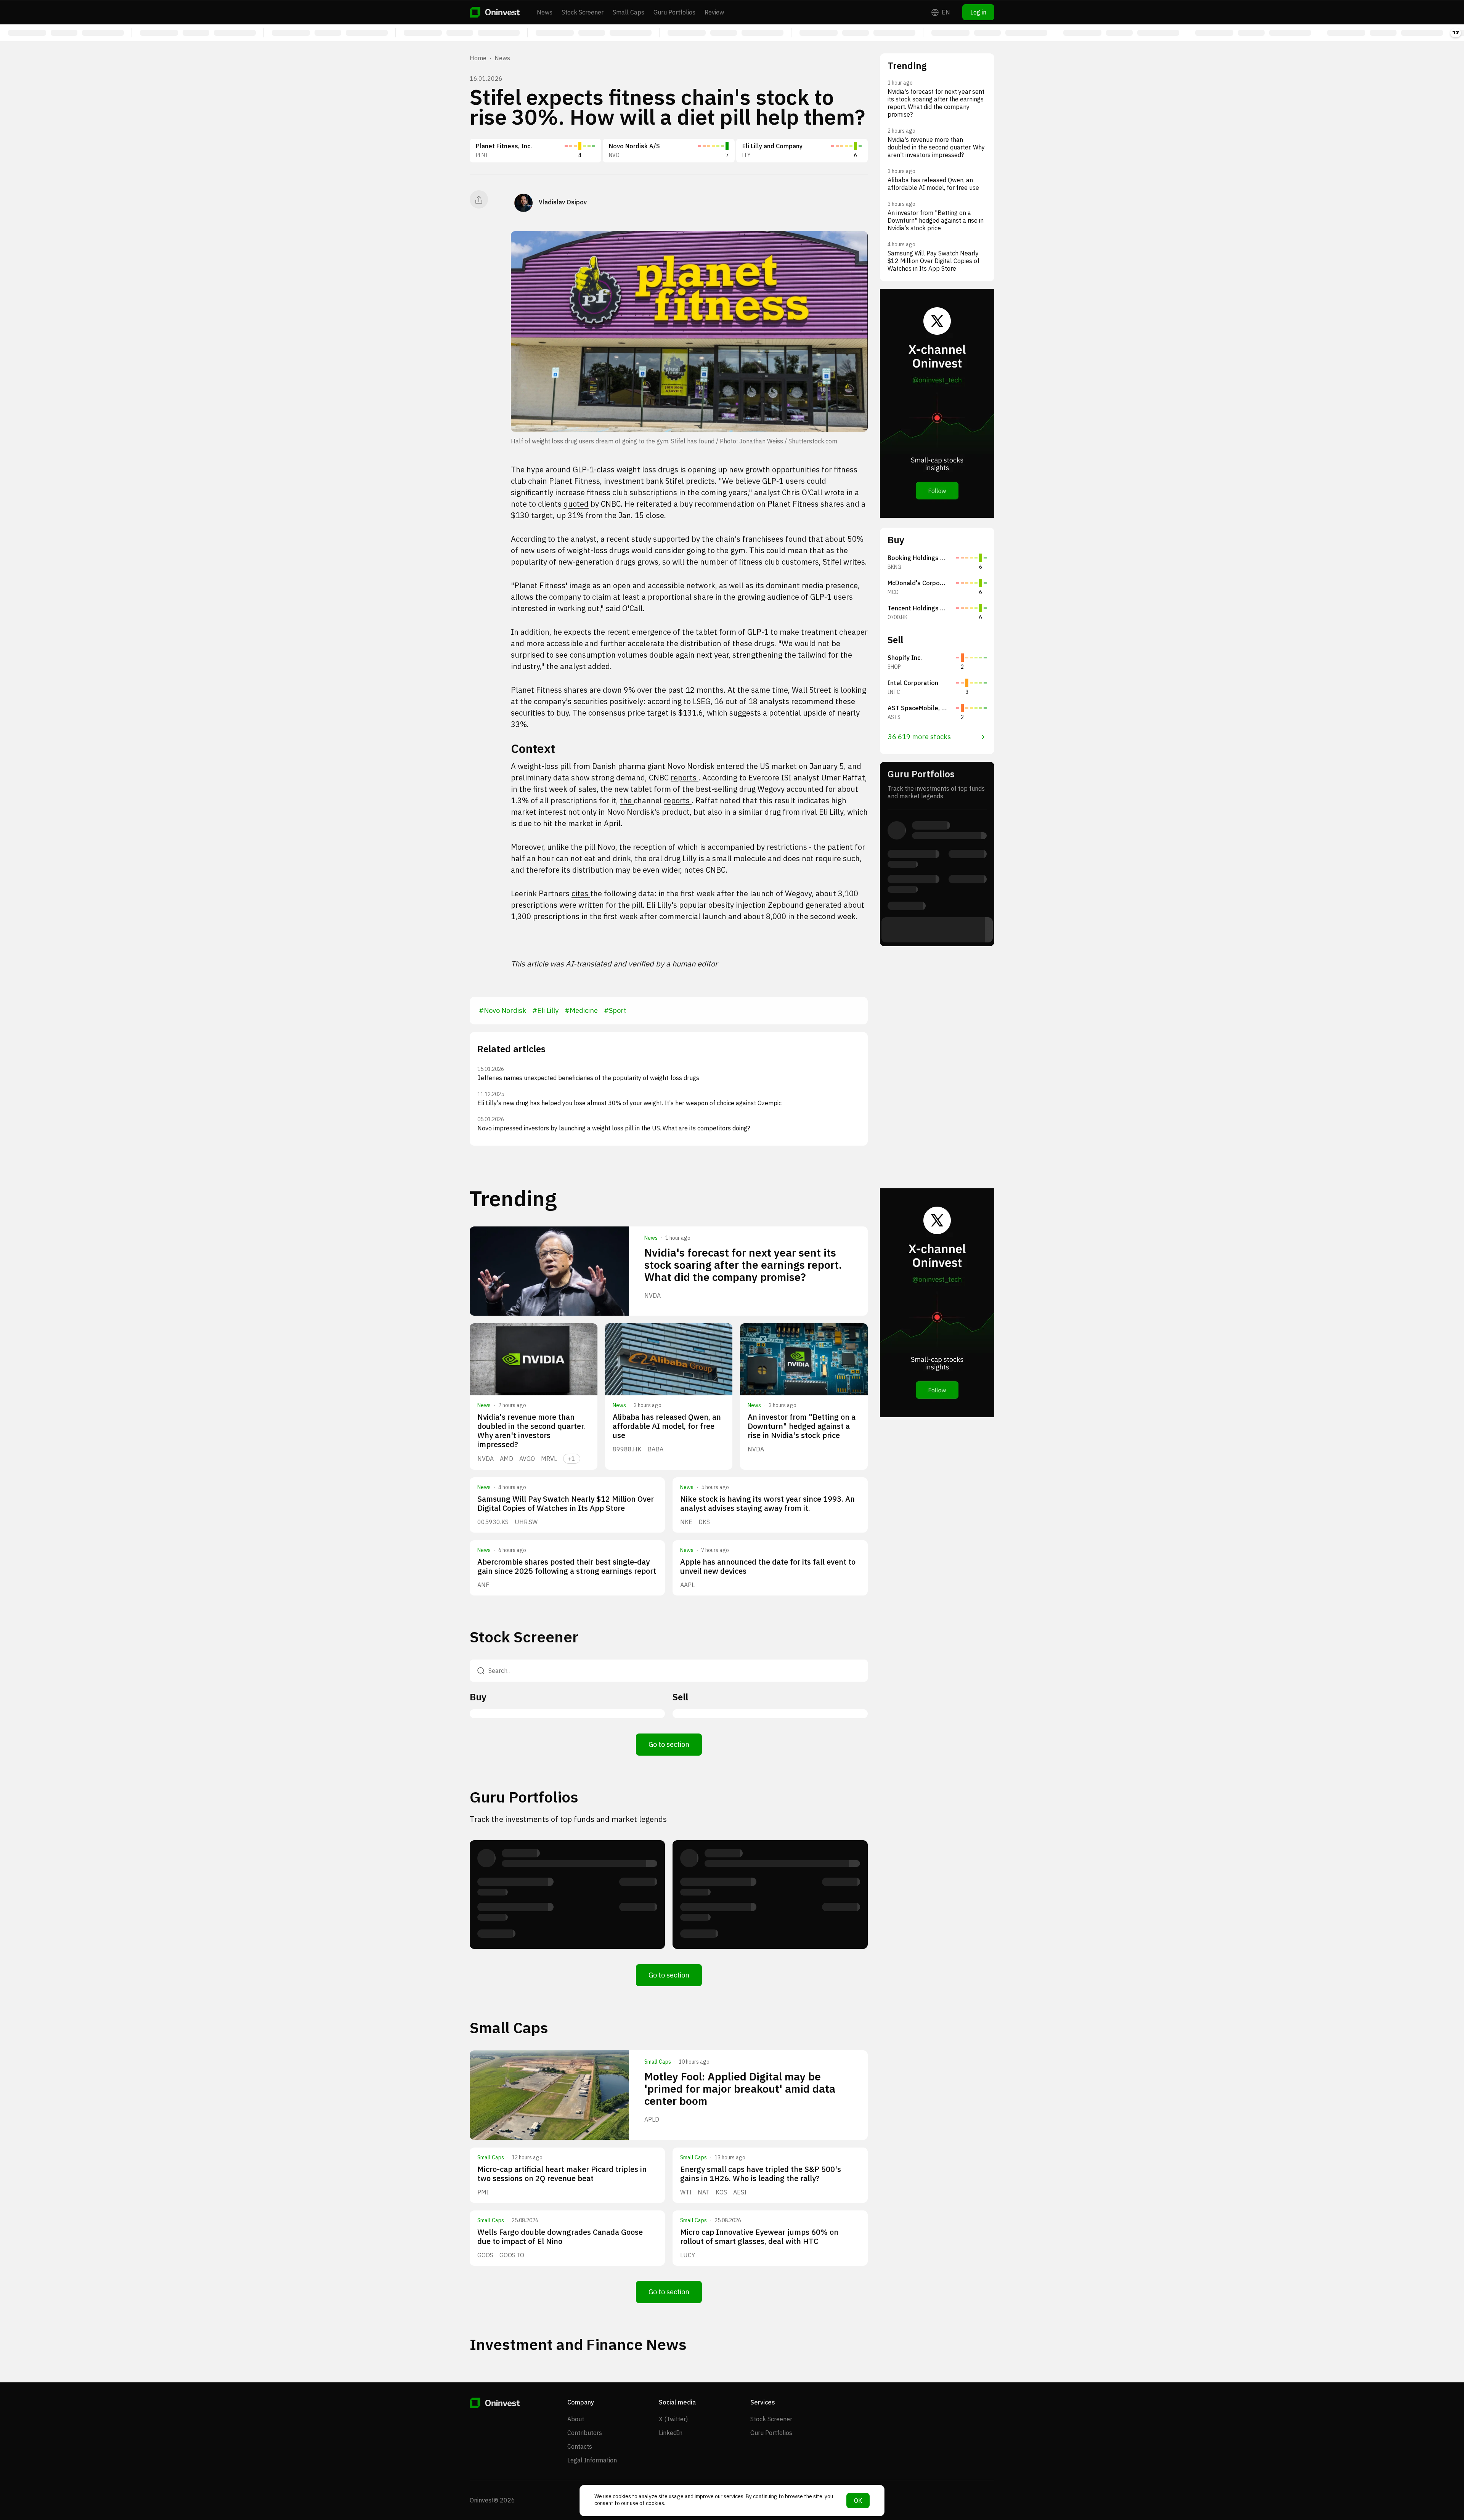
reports (685, 778)
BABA (655, 1449)
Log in (978, 12)
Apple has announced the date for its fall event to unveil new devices (768, 1566)
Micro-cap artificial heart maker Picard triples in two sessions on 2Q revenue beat (562, 2174)
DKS (704, 1522)
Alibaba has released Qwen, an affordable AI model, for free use (667, 1426)
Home (478, 58)
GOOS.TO (512, 2255)
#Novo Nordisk (502, 1010)
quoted (576, 504)
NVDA (653, 1295)
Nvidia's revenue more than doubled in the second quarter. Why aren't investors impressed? (531, 1431)
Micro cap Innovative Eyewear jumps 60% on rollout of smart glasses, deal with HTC (759, 2237)
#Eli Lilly (545, 1010)
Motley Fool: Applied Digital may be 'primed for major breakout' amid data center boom (740, 2089)
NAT (704, 2192)
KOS (721, 2192)
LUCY (688, 2255)
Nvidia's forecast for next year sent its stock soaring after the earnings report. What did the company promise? (743, 1265)
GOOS (485, 2255)
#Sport (615, 1010)
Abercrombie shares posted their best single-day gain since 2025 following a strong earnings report (567, 1566)
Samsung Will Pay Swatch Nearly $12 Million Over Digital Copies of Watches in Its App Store (566, 1503)
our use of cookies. (643, 2503)
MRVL (549, 1459)
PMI (483, 2192)
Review (714, 12)
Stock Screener (583, 12)
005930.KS (493, 1522)
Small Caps (628, 12)
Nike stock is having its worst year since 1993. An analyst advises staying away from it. (767, 1503)
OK (858, 2501)
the (627, 800)
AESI (740, 2192)
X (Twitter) (673, 2419)
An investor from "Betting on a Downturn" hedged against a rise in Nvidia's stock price (802, 1426)
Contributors (585, 2433)
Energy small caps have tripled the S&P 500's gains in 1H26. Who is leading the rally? (761, 2174)
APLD (652, 2119)
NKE (686, 1522)
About (576, 2419)
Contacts (580, 2446)
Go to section (669, 1744)
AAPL (687, 1585)
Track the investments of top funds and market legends (568, 1819)
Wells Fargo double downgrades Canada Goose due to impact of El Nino (560, 2237)
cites (581, 893)
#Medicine (581, 1010)
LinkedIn (671, 2433)
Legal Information (592, 2460)
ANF (483, 1585)
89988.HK (627, 1449)
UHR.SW (526, 1522)
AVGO (527, 1459)
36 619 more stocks (919, 737)
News (545, 12)
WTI (686, 2192)
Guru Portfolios (674, 12)
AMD (506, 1459)
